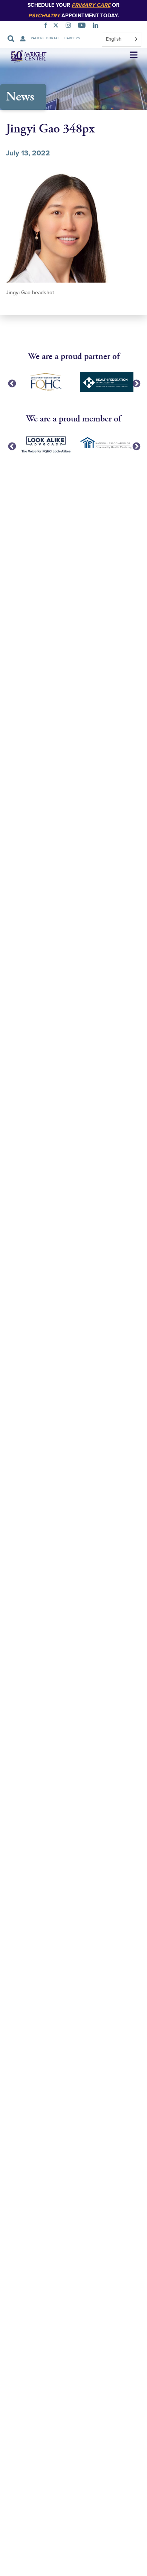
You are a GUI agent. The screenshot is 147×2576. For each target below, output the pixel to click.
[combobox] (122, 39)
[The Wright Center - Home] (24, 56)
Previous (11, 383)
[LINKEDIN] (97, 26)
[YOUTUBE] (83, 26)
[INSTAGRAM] (70, 26)
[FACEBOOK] (47, 26)
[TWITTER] (57, 26)
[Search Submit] (11, 39)
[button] (134, 56)
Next (136, 383)
